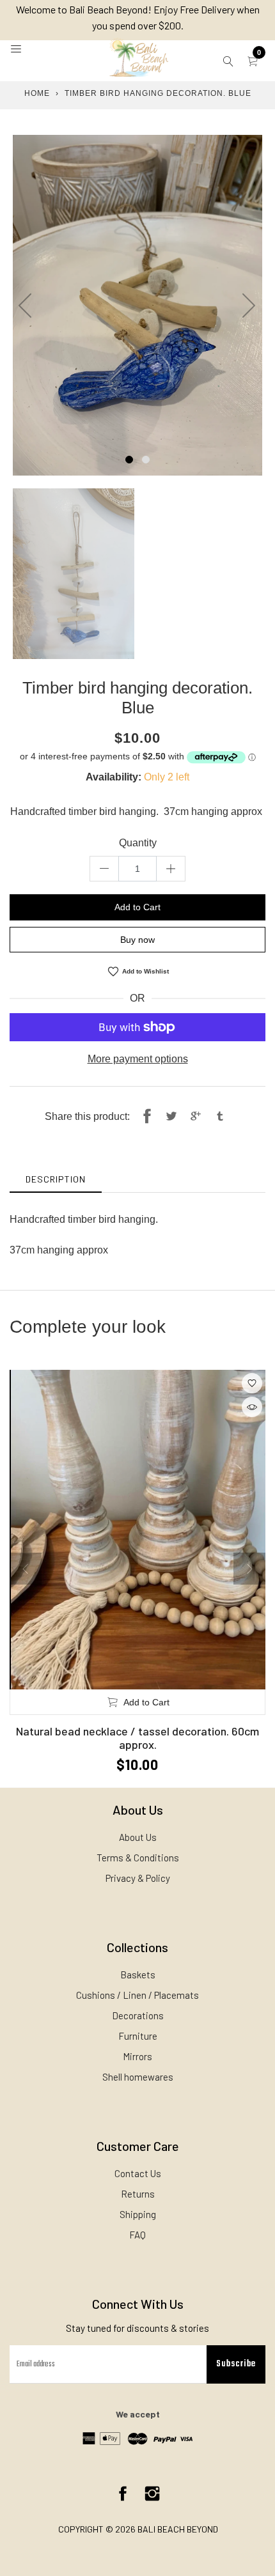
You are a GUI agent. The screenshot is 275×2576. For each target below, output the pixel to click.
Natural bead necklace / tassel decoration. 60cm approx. (137, 1738)
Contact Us (138, 2173)
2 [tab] (146, 460)
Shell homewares (138, 2077)
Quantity (138, 843)
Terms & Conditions (138, 1858)
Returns (138, 2194)
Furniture (138, 2036)
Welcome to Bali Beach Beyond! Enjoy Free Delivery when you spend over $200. (138, 17)
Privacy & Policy (138, 1878)
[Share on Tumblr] (220, 1117)
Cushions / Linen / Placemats (137, 1995)
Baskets (138, 1975)
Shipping (138, 2214)
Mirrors (137, 2056)
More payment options (138, 1059)
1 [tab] (129, 460)
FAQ (137, 2235)
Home (37, 93)
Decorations (138, 2015)
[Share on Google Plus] (196, 1117)
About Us (138, 1837)
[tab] (56, 1179)
